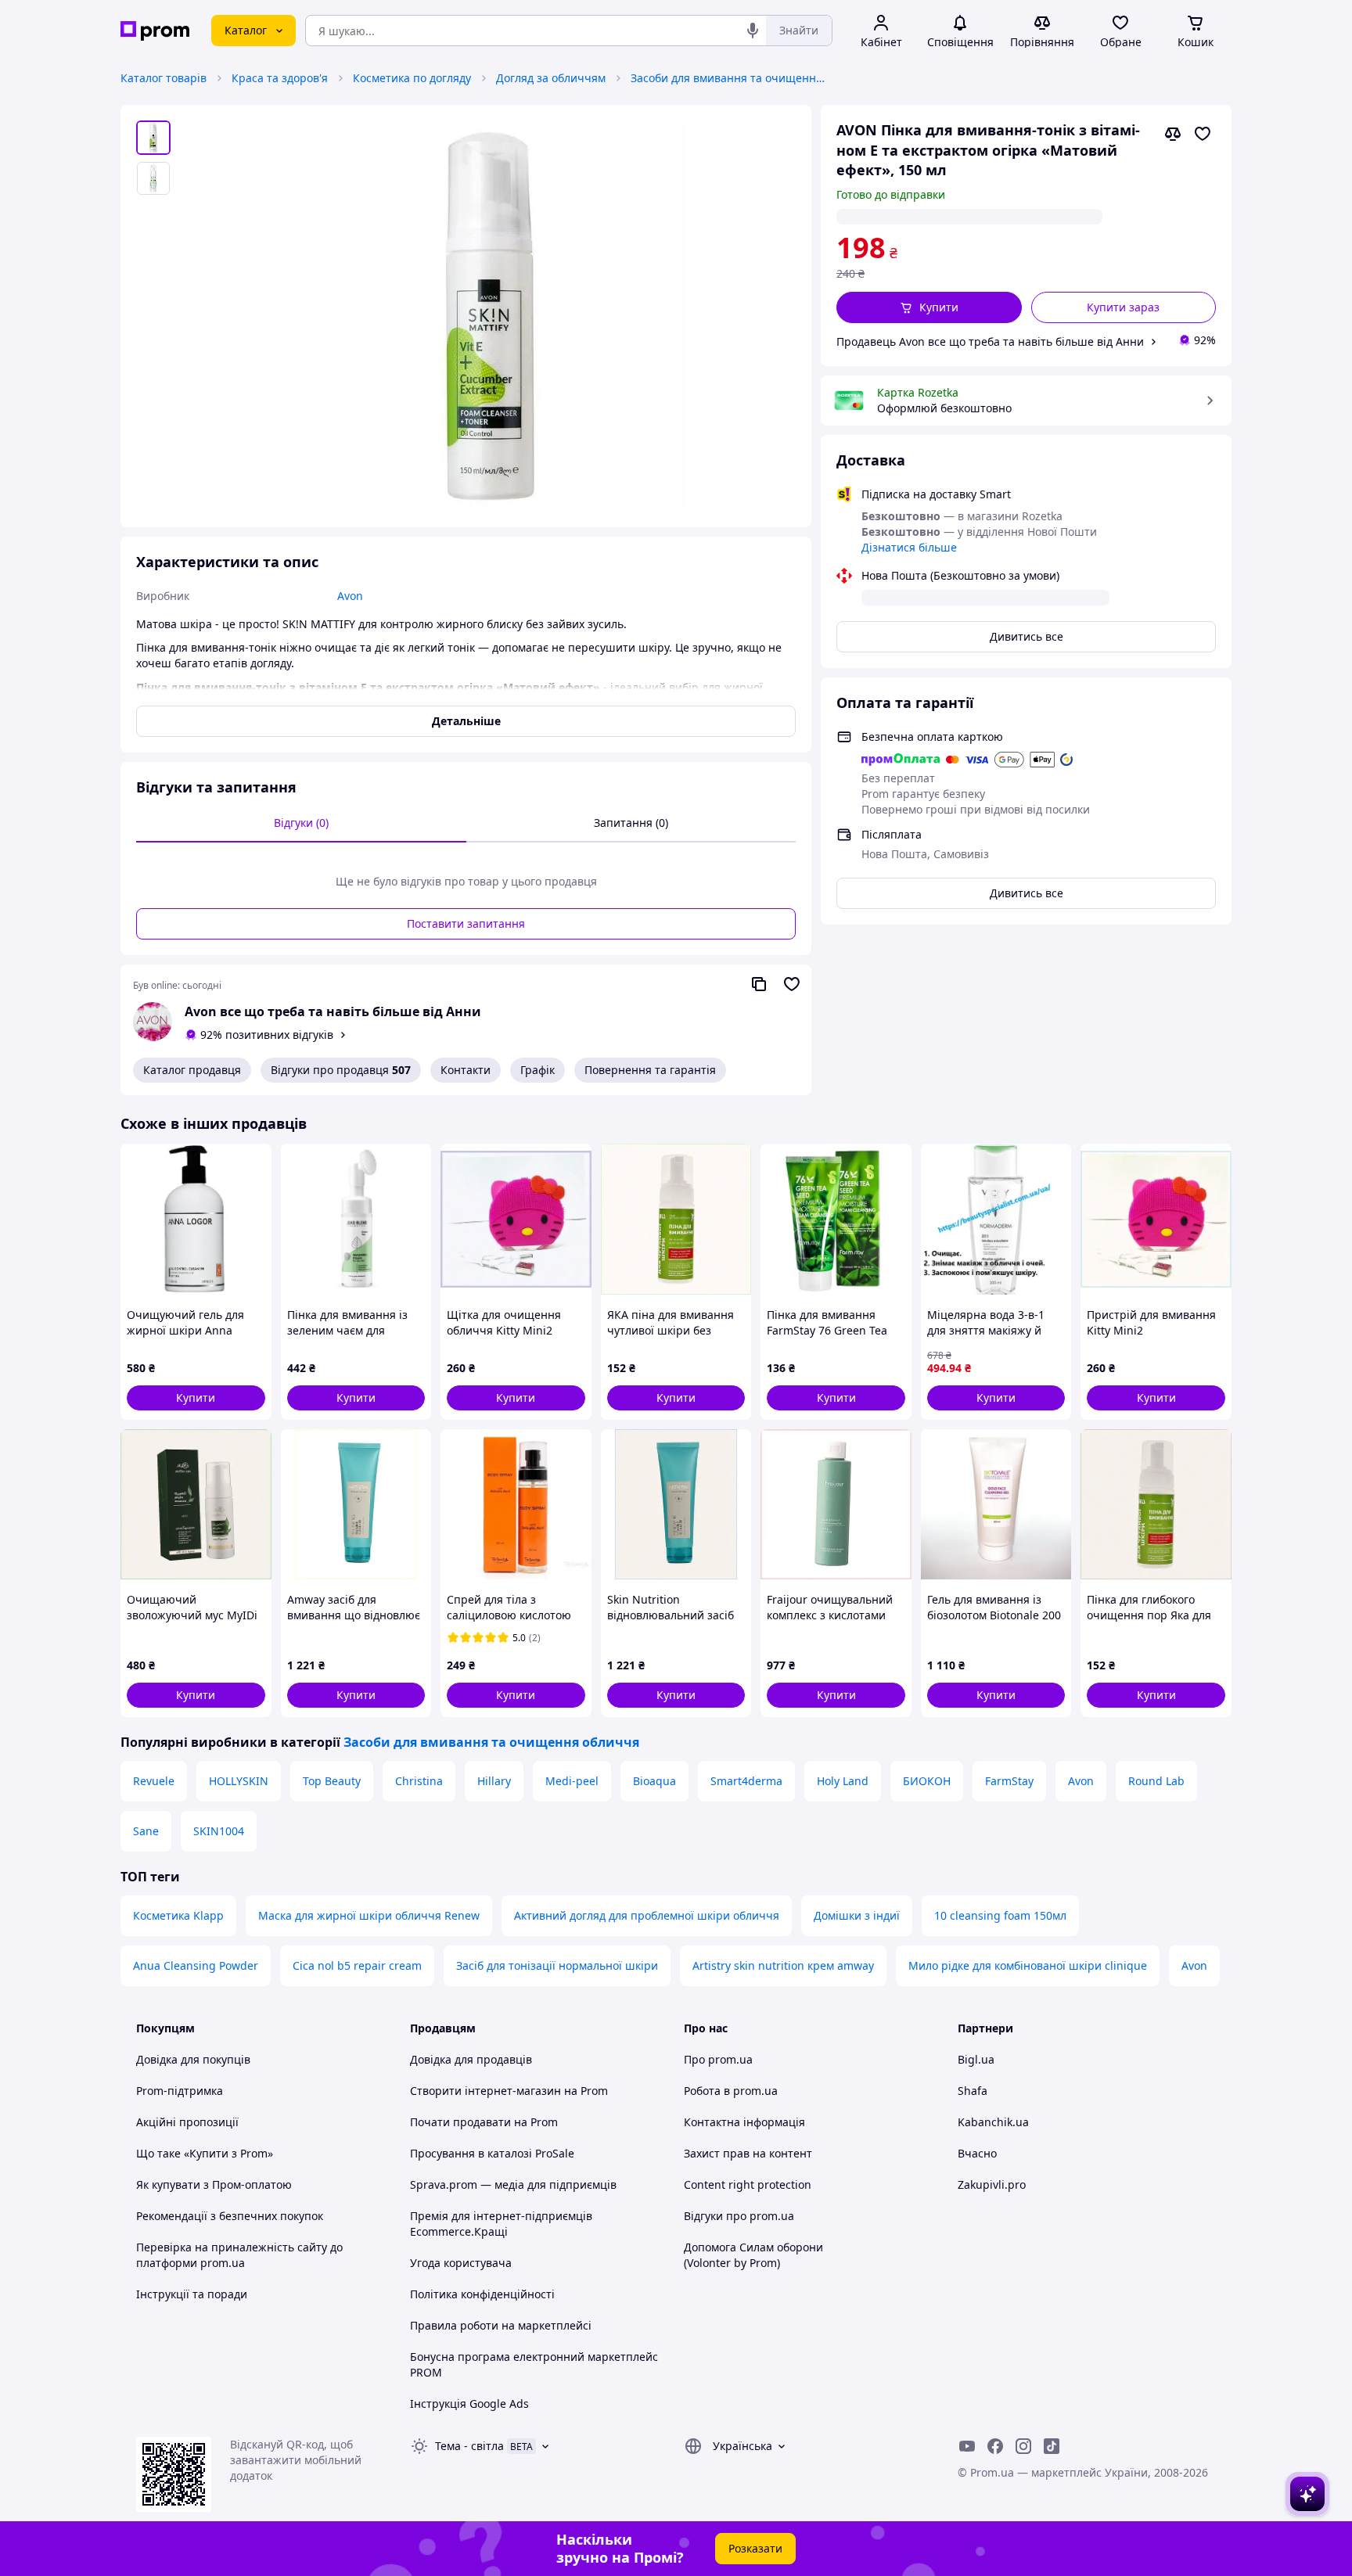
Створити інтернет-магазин (485, 2091)
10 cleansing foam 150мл (1000, 1915)
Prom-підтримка (180, 2091)
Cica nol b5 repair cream (357, 1965)
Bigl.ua (976, 2059)
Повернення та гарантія (650, 1070)
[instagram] (1023, 2446)
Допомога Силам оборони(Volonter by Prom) (753, 2255)
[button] (929, 307)
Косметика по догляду (412, 78)
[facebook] (995, 2446)
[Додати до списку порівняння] (1173, 134)
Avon (1081, 1781)
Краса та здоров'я (280, 78)
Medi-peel (572, 1781)
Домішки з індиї (857, 1915)
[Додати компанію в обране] (792, 984)
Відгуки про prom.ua (739, 2216)
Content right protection (748, 2184)
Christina (419, 1781)
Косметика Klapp (178, 1915)
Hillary (494, 1781)
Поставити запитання (466, 923)
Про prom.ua (718, 2059)
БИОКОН (927, 1781)
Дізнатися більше (909, 547)
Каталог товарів (164, 78)
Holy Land (843, 1781)
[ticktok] (1052, 2446)
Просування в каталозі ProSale (492, 2153)
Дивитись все (1027, 636)
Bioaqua (654, 1781)
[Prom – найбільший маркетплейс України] (155, 31)
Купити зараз (1123, 307)
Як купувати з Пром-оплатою (214, 2184)
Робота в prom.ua (731, 2091)
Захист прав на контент (748, 2153)
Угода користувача (461, 2263)
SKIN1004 (219, 1831)
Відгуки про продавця (341, 1070)
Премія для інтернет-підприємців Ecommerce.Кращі (501, 2224)
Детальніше (466, 721)
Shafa (973, 2091)
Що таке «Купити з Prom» (205, 2153)
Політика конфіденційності (482, 2294)
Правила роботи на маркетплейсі (501, 2325)
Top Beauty (332, 1781)
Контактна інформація (744, 2122)
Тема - (469, 2446)
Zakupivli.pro (992, 2184)
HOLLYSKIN (239, 1781)
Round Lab (1156, 1781)
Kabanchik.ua (993, 2122)
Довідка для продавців (471, 2059)
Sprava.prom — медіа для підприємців (513, 2184)
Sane (146, 1831)
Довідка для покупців (193, 2059)
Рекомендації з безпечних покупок (230, 2216)
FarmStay (1009, 1781)
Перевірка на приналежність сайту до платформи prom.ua (239, 2255)
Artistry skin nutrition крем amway (783, 1965)
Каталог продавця (192, 1070)
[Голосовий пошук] (753, 31)
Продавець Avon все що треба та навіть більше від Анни (990, 341)
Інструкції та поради (192, 2294)
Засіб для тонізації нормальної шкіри (557, 1965)
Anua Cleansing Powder (196, 1965)
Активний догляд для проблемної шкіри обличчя (647, 1915)
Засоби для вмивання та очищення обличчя (728, 78)
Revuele (154, 1781)
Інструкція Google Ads (469, 2404)
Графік (538, 1070)
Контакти (466, 1070)
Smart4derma (746, 1781)
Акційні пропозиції (187, 2122)
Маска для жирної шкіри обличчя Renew (369, 1915)
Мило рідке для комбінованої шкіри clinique (1028, 1965)
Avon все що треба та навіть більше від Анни (333, 1011)
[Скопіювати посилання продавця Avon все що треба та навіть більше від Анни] (759, 984)
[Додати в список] (1203, 134)
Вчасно (977, 2153)
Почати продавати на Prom (484, 2122)
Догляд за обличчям (551, 78)
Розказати (755, 2548)
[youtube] (967, 2446)
